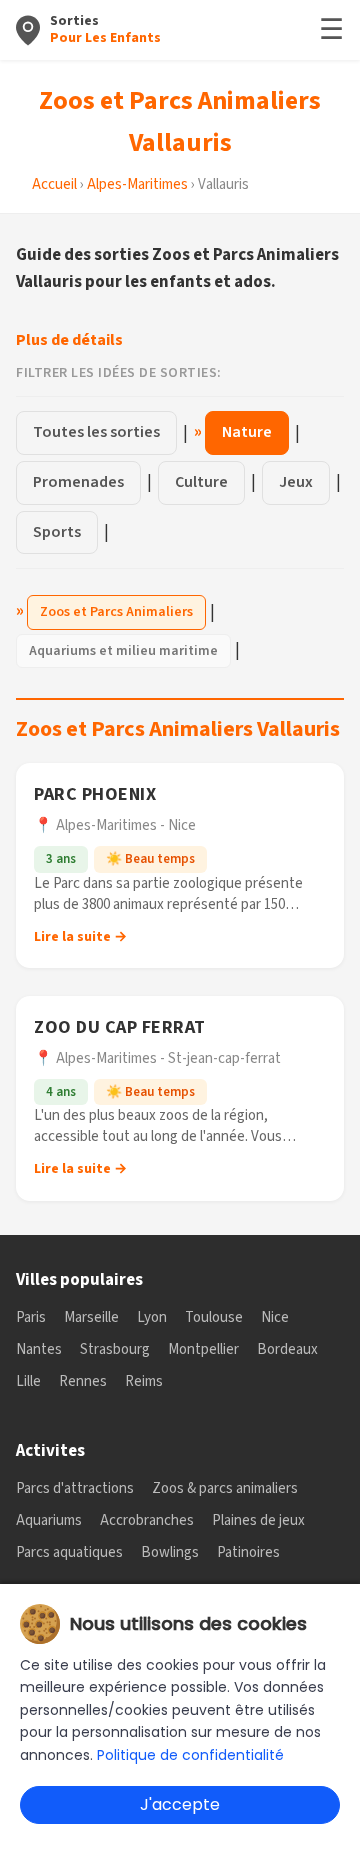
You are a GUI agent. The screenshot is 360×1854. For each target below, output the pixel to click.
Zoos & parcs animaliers (225, 1488)
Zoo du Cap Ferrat (120, 1027)
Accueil (54, 184)
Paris (31, 1317)
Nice (275, 1317)
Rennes (83, 1381)
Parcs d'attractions (75, 1488)
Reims (144, 1381)
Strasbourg (115, 1349)
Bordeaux (287, 1349)
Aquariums (49, 1520)
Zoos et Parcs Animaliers (116, 612)
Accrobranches (147, 1520)
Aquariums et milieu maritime (123, 651)
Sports (57, 532)
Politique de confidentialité (190, 1755)
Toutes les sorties (96, 432)
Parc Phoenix (95, 794)
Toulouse (214, 1317)
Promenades (78, 482)
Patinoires (248, 1552)
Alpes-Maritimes (137, 184)
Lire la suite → (80, 937)
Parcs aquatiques (69, 1552)
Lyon (152, 1317)
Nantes (39, 1349)
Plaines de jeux (258, 1520)
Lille (28, 1381)
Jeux (296, 482)
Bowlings (170, 1552)
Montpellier (203, 1349)
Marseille (91, 1317)
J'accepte (180, 1804)
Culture (201, 482)
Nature (247, 432)
